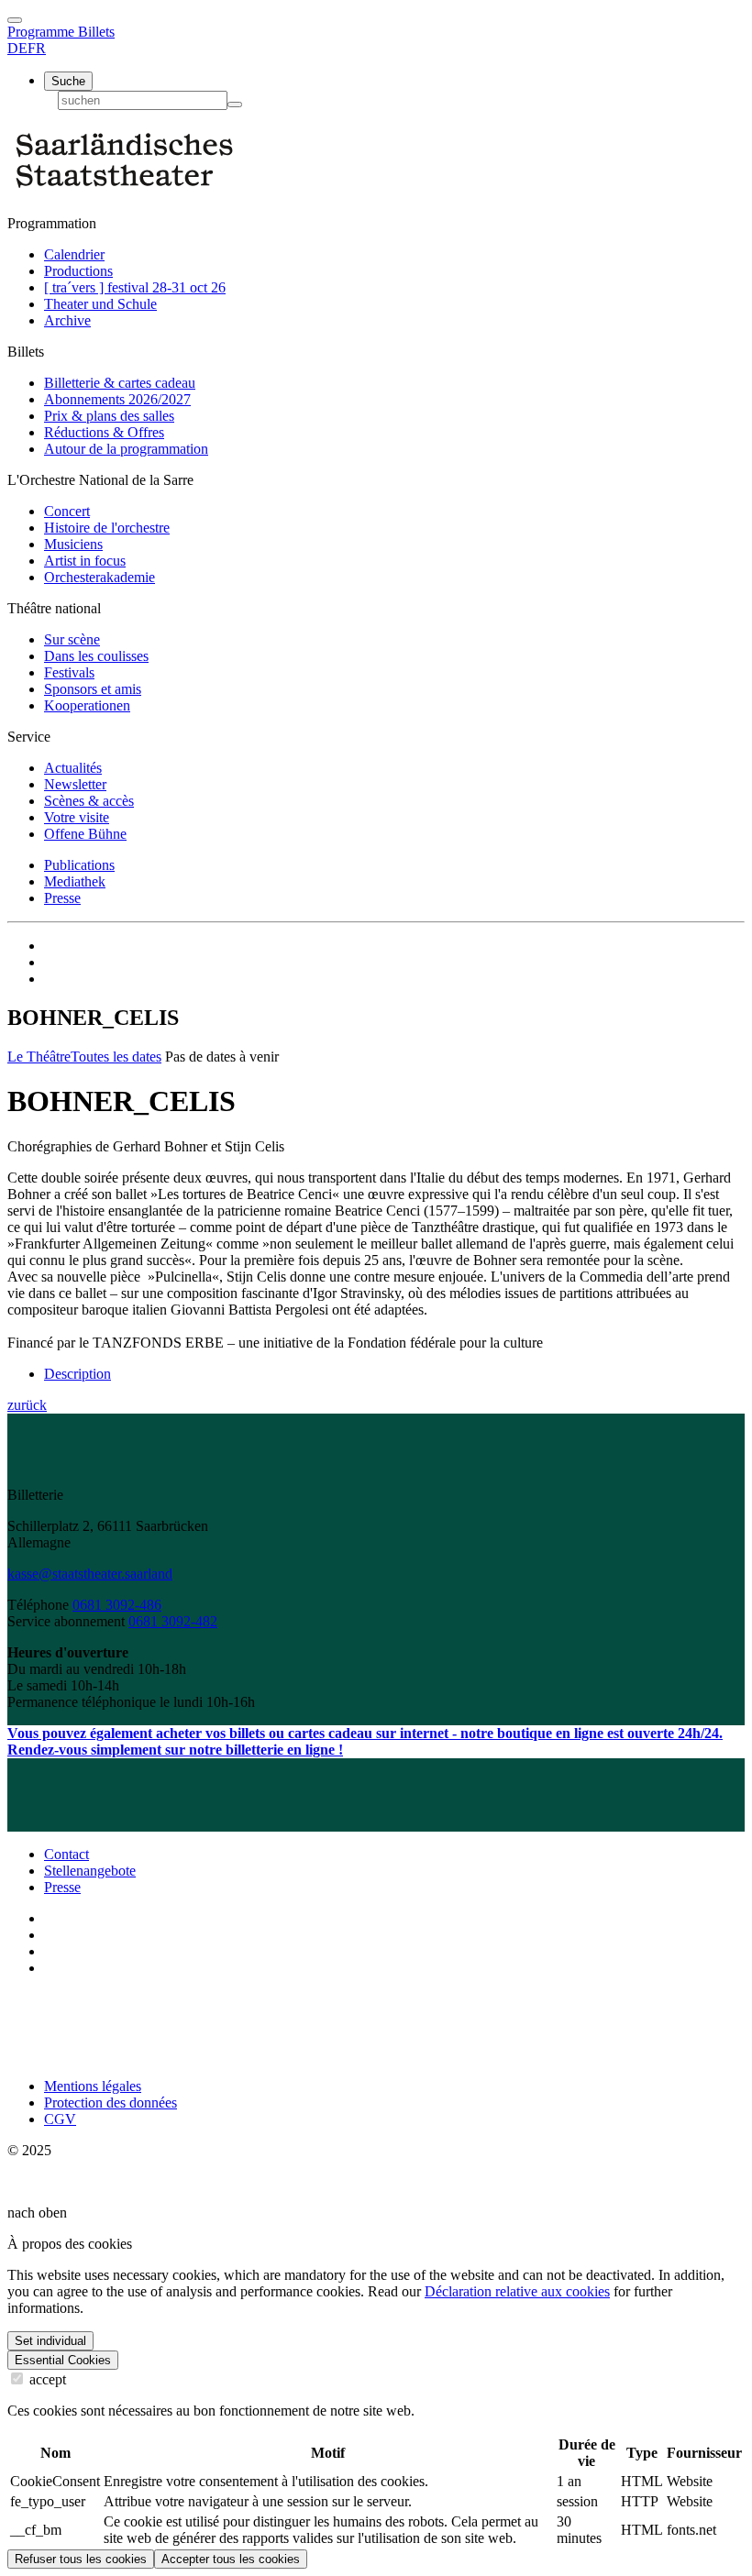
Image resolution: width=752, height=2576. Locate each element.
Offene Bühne (85, 834)
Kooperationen (87, 705)
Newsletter (75, 784)
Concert (67, 511)
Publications (79, 865)
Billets (96, 32)
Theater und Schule (100, 304)
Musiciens (73, 544)
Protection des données (111, 2103)
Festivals (69, 672)
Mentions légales (93, 2086)
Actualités (73, 768)
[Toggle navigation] (15, 20)
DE (17, 48)
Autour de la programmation (126, 449)
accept (46, 2379)
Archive (67, 320)
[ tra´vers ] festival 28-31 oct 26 (135, 287)
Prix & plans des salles (109, 416)
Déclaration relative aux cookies (517, 2291)
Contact (66, 1854)
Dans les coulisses (96, 656)
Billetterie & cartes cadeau (120, 383)
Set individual (50, 2341)
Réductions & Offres (104, 432)
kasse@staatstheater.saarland (90, 1574)
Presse (62, 898)
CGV (60, 2119)
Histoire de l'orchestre (107, 528)
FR (37, 48)
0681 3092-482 (173, 1621)
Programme (43, 32)
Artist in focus (85, 561)
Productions (78, 271)
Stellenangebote (90, 1871)
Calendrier (74, 254)
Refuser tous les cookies (81, 2559)
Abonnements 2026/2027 (117, 399)
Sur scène (72, 639)
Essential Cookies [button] (63, 2360)
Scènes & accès (89, 801)
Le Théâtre (39, 1057)
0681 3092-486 (117, 1605)
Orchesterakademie (100, 577)
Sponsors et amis (93, 689)
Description (77, 1374)
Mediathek (75, 881)
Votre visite (77, 817)
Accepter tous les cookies (231, 2559)
